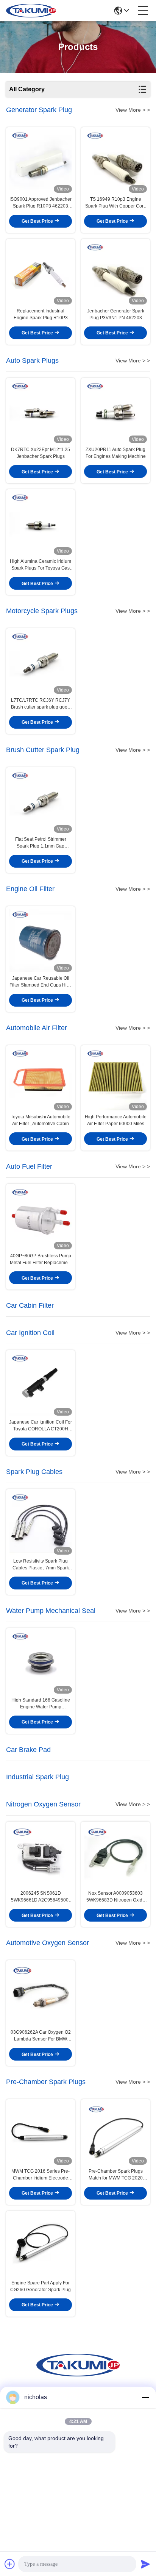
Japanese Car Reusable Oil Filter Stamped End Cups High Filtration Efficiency (41, 982)
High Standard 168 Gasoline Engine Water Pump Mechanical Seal (41, 1704)
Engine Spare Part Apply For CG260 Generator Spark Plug (41, 2286)
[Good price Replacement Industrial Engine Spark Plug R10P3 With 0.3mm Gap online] (41, 273)
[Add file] (10, 2564)
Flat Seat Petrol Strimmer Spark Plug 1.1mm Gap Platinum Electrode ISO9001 (41, 843)
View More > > (133, 110)
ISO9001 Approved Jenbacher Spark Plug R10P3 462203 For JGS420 (41, 203)
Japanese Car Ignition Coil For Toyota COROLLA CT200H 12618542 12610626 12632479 (41, 1426)
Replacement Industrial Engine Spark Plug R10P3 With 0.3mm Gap (41, 315)
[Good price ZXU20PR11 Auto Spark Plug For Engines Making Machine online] (115, 412)
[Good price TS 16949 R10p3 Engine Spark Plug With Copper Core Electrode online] (115, 162)
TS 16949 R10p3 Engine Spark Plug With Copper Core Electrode (116, 203)
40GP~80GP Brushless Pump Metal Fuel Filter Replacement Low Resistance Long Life (41, 1260)
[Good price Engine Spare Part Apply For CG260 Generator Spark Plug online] (41, 2245)
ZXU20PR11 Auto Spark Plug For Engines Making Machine (116, 453)
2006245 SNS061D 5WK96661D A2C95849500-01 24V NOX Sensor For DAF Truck (41, 1897)
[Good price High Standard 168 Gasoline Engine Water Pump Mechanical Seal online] (41, 1662)
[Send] (145, 2564)
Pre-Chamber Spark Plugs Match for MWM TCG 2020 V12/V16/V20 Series (116, 2175)
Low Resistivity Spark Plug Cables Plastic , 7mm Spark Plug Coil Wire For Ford (41, 1565)
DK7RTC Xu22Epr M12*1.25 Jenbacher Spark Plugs (41, 453)
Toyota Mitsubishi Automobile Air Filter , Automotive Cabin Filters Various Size (41, 1121)
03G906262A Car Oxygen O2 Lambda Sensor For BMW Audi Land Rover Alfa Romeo (41, 2036)
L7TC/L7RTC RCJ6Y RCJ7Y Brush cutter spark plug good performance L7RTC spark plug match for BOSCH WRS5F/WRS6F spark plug (41, 704)
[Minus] (145, 2397)
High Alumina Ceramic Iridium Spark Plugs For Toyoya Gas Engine (41, 565)
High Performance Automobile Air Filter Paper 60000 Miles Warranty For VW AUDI (116, 1121)
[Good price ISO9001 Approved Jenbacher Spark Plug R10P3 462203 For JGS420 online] (41, 162)
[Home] (78, 2374)
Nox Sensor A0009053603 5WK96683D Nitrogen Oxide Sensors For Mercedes (116, 1897)
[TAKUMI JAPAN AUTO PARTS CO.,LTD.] (31, 11)
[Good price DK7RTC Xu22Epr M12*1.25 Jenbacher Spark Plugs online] (41, 412)
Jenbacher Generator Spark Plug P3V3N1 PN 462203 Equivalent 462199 (116, 315)
